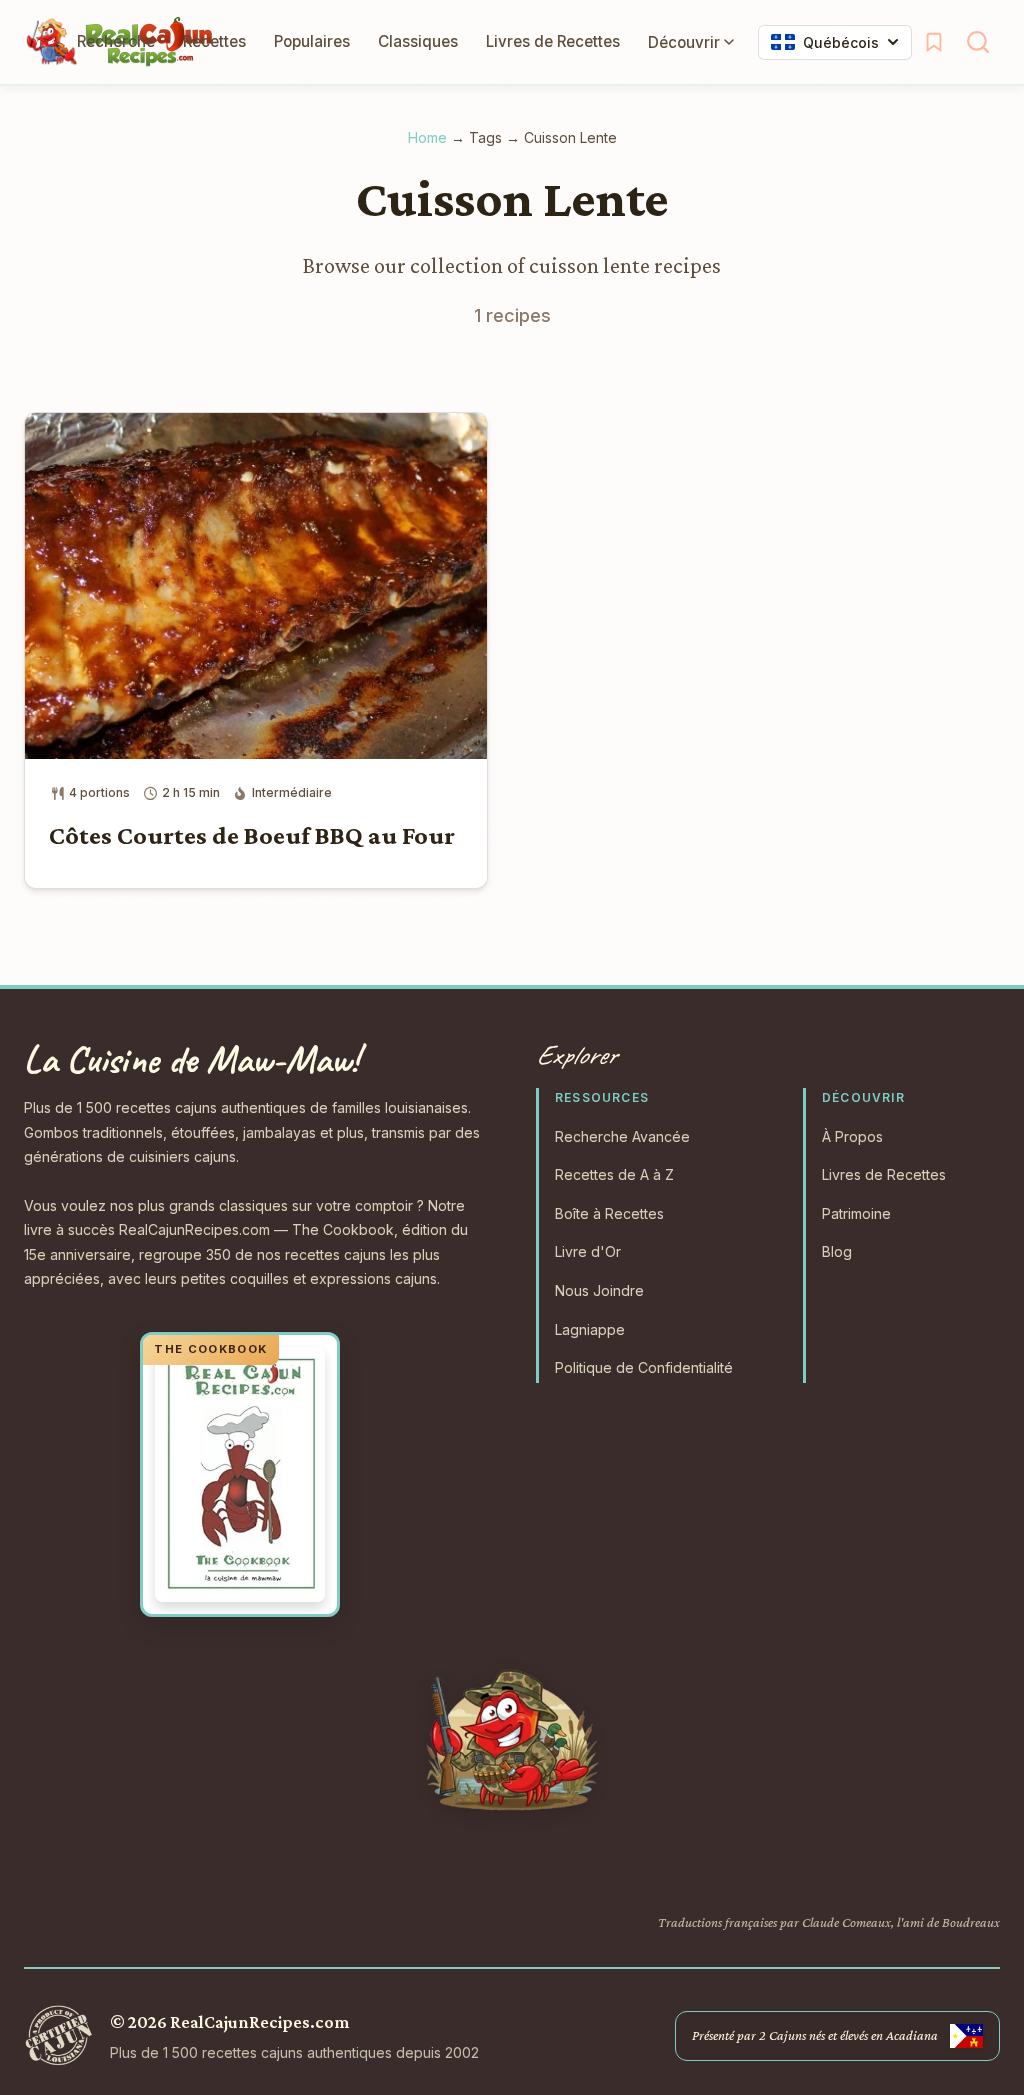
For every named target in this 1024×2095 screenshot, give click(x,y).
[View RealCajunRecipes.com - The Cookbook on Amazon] (240, 1475)
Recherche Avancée (622, 1136)
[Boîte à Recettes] (934, 42)
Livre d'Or (588, 1251)
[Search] (978, 42)
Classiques (418, 41)
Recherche (116, 41)
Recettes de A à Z (614, 1174)
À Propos (852, 1136)
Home (427, 137)
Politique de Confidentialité (644, 1367)
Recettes (214, 41)
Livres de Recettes (553, 41)
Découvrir (684, 42)
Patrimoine (856, 1213)
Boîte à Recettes (609, 1213)
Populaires (312, 41)
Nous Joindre (599, 1290)
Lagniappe (590, 1329)
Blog (837, 1251)
